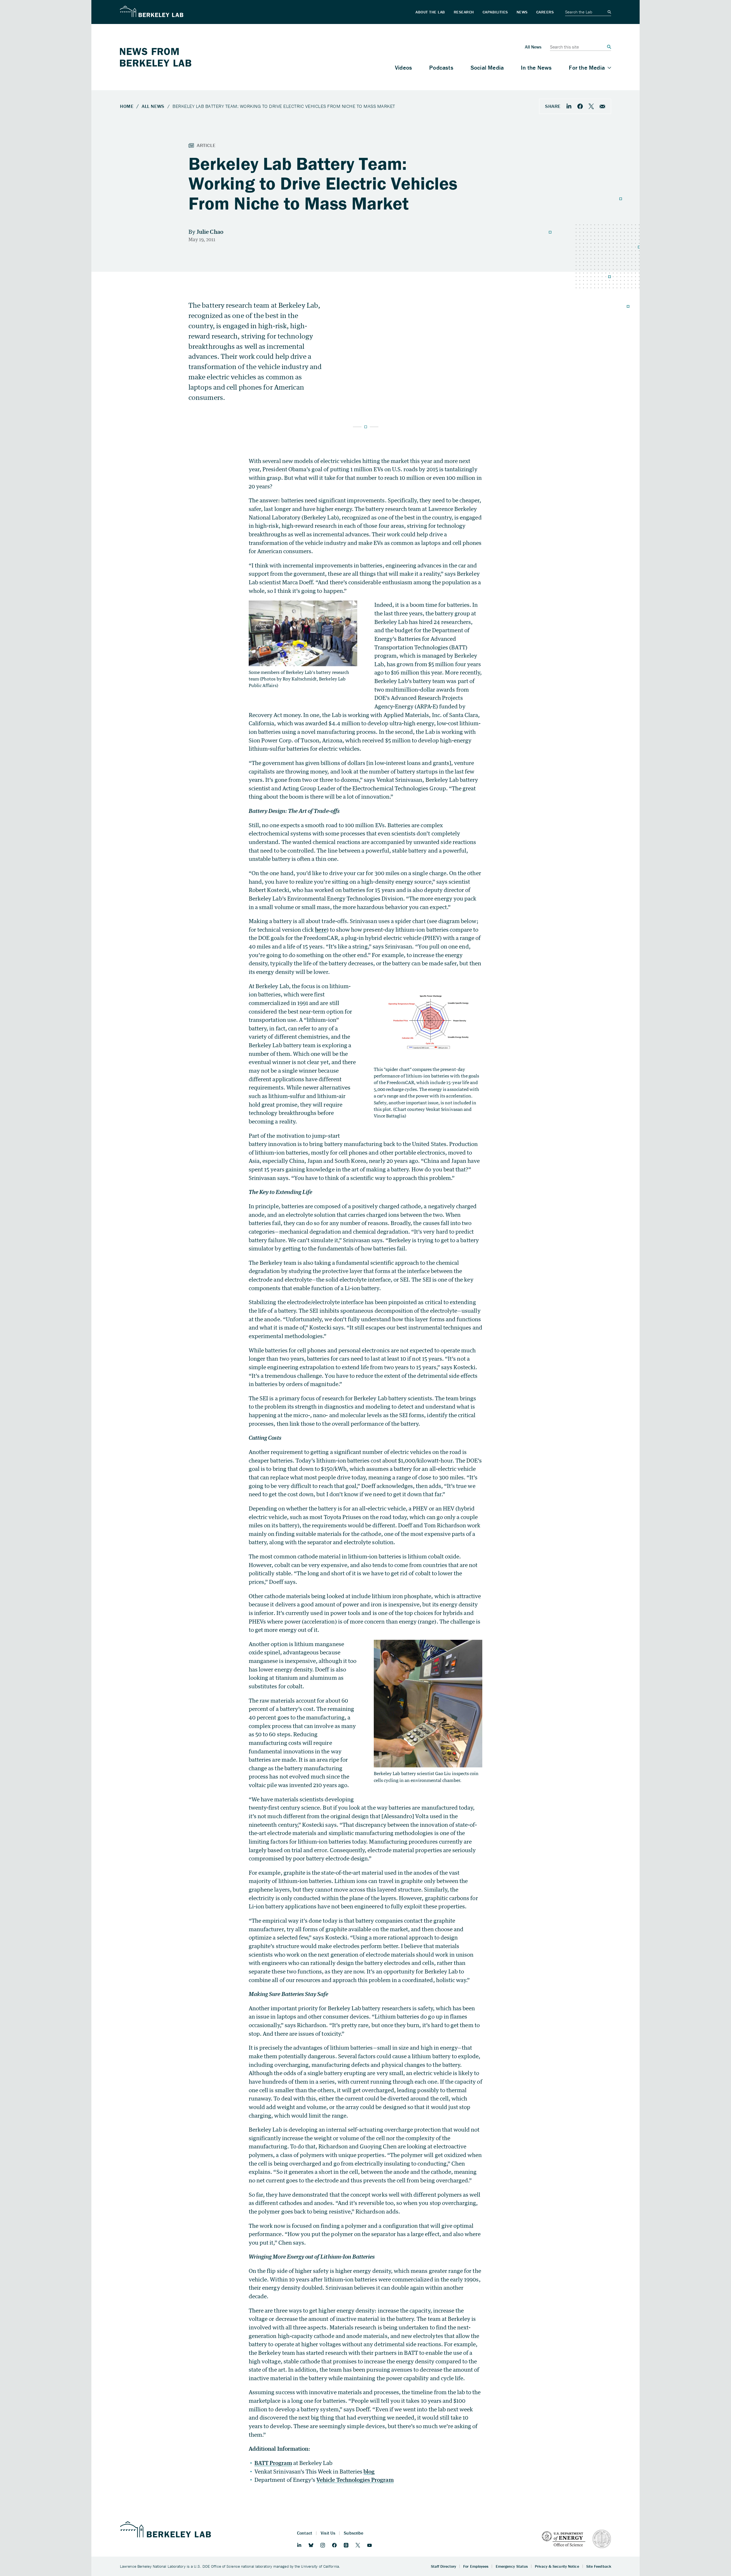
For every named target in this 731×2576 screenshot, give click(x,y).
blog (369, 2471)
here (321, 930)
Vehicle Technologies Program (355, 2480)
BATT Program (273, 2463)
